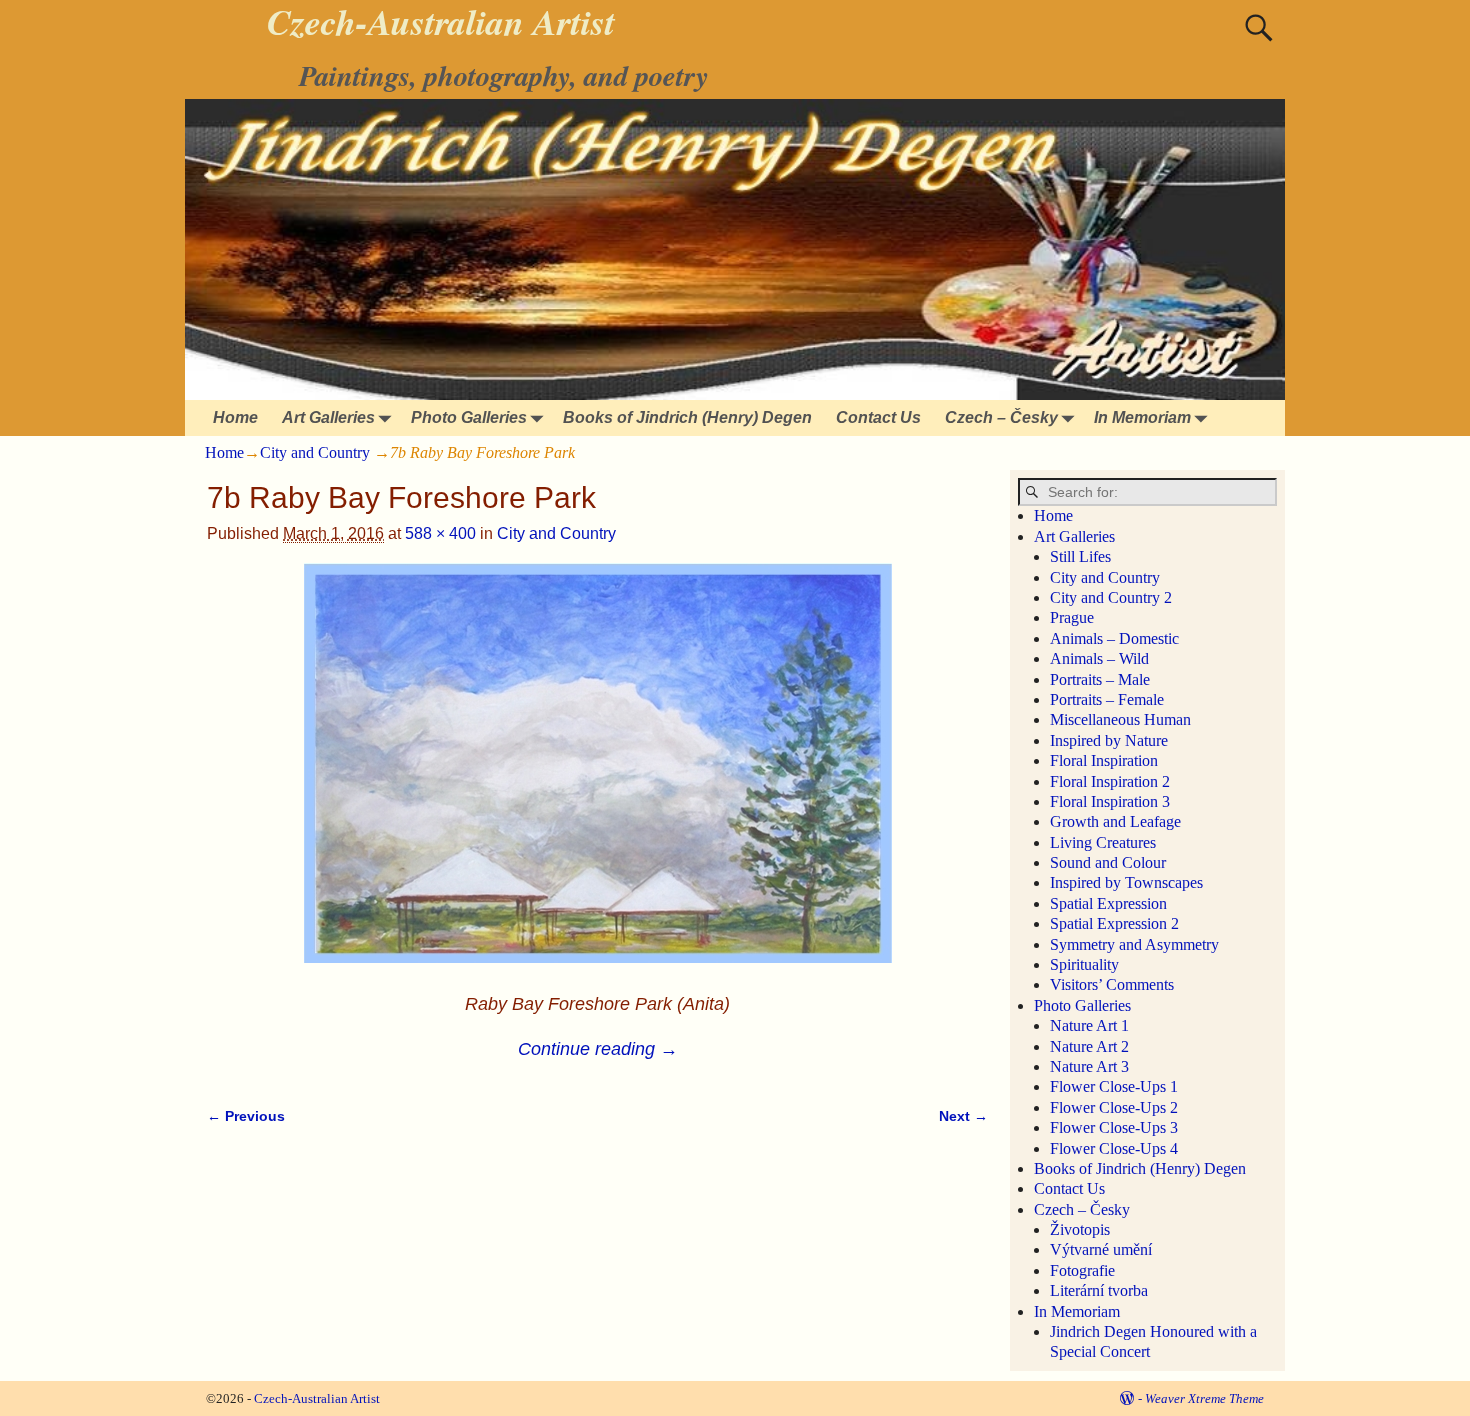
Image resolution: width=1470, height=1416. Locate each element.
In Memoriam (1142, 417)
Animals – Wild (1099, 658)
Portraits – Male (1100, 679)
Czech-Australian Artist (317, 1398)
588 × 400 (440, 533)
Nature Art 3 (1089, 1066)
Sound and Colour (1108, 862)
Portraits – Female (1107, 699)
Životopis (1080, 1229)
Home (235, 417)
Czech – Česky (1001, 417)
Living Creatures (1103, 842)
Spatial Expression (1108, 903)
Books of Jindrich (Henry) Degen (687, 417)
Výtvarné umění (1101, 1249)
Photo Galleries (469, 417)
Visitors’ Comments (1112, 984)
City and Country (315, 452)
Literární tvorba (1099, 1290)
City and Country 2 (1111, 597)
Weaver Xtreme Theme (1204, 1398)
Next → (963, 1116)
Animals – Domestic (1114, 638)
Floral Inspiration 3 (1110, 801)
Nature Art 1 (1089, 1025)
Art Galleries (328, 417)
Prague (1072, 617)
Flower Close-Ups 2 (1114, 1107)
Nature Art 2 (1089, 1046)
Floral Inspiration (1104, 760)
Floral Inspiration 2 (1110, 781)
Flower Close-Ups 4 (1114, 1148)
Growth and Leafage (1115, 821)
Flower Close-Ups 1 (1114, 1086)
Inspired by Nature (1109, 740)
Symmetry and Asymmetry (1134, 944)
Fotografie (1082, 1270)
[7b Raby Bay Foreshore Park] (597, 775)
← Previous (246, 1116)
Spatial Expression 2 (1114, 923)
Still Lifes (1080, 556)
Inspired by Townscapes (1126, 882)
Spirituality (1084, 964)
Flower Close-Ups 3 (1114, 1127)
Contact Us (878, 417)
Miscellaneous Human (1120, 719)
